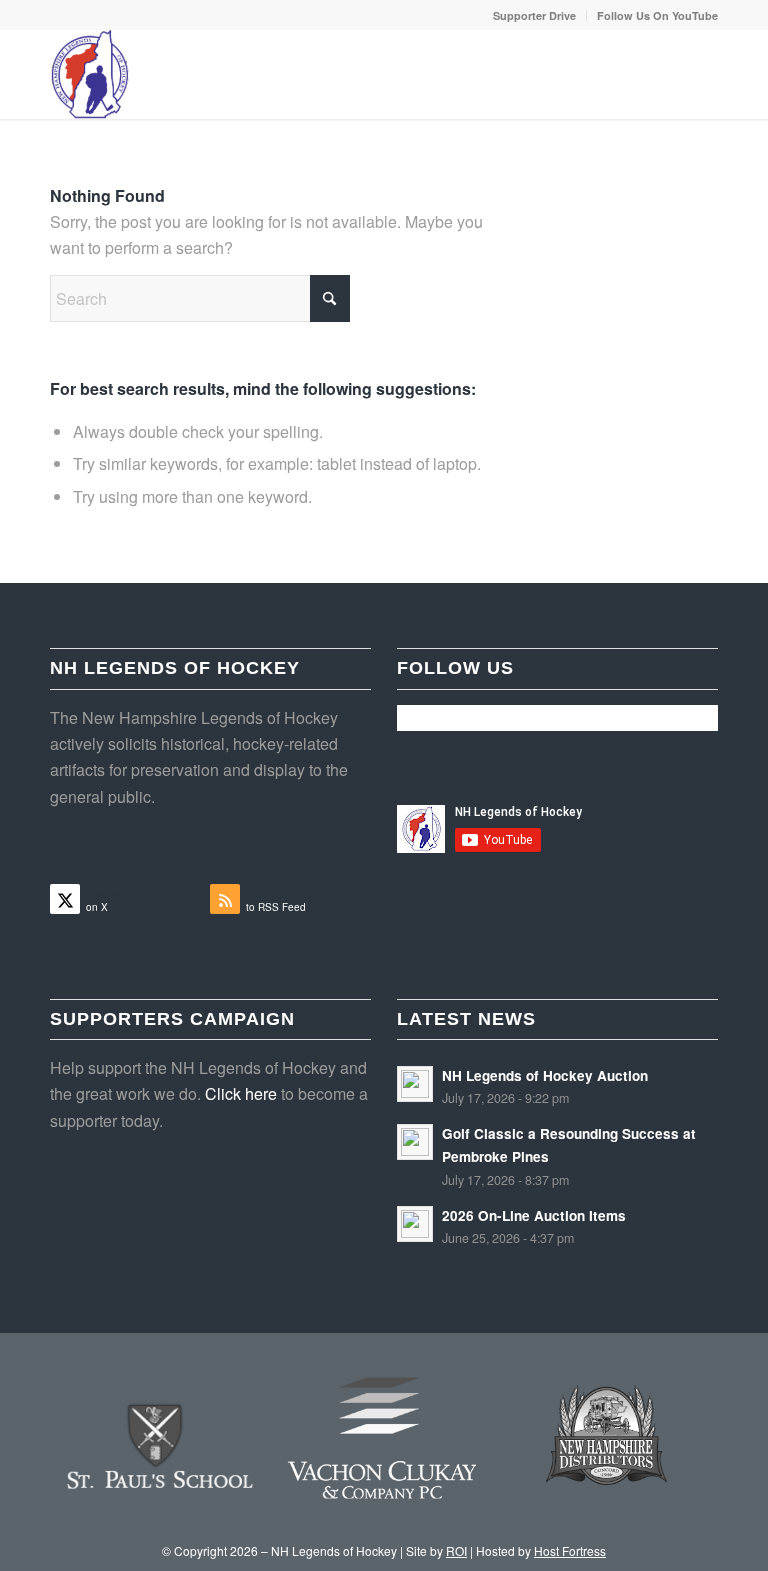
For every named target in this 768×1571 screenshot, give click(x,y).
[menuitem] (535, 15)
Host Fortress (570, 1550)
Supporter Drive (534, 15)
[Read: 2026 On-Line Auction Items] (415, 1224)
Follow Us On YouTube (657, 15)
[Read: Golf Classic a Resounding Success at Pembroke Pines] (415, 1142)
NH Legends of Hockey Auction (545, 1075)
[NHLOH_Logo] (90, 74)
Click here (241, 1093)
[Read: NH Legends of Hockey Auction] (415, 1084)
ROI (456, 1550)
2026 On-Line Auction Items (534, 1215)
